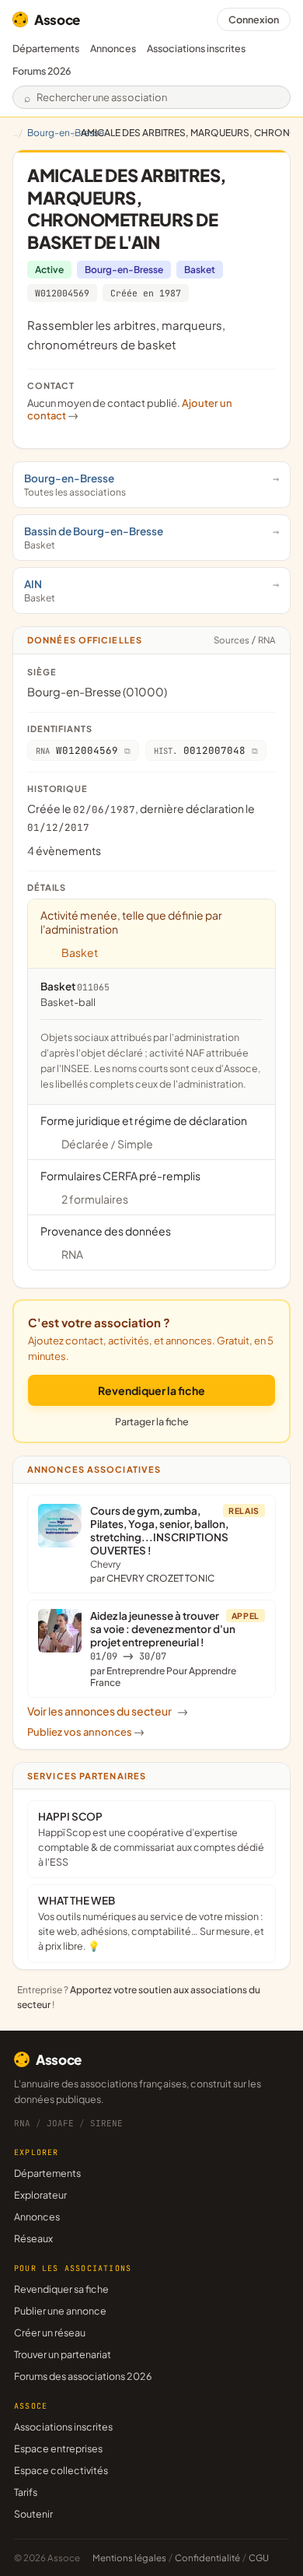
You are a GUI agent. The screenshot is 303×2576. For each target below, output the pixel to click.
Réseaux (33, 2238)
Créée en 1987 (146, 293)
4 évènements (64, 850)
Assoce (57, 19)
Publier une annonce (60, 2311)
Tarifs (26, 2492)
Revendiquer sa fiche (61, 2289)
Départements (46, 48)
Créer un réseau (50, 2332)
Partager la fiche (152, 1421)
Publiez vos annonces (86, 1732)
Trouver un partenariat (63, 2354)
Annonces (113, 48)
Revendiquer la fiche (151, 1390)
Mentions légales (129, 2558)
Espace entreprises (58, 2448)
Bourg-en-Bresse (66, 133)
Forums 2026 (42, 71)
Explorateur (40, 2195)
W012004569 (62, 293)
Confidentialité (207, 2558)
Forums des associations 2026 (83, 2376)
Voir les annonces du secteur (108, 1711)
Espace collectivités (61, 2470)
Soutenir (33, 2514)
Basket (200, 270)
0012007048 (200, 750)
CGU (259, 2558)
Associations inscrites (196, 48)
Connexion (254, 19)
